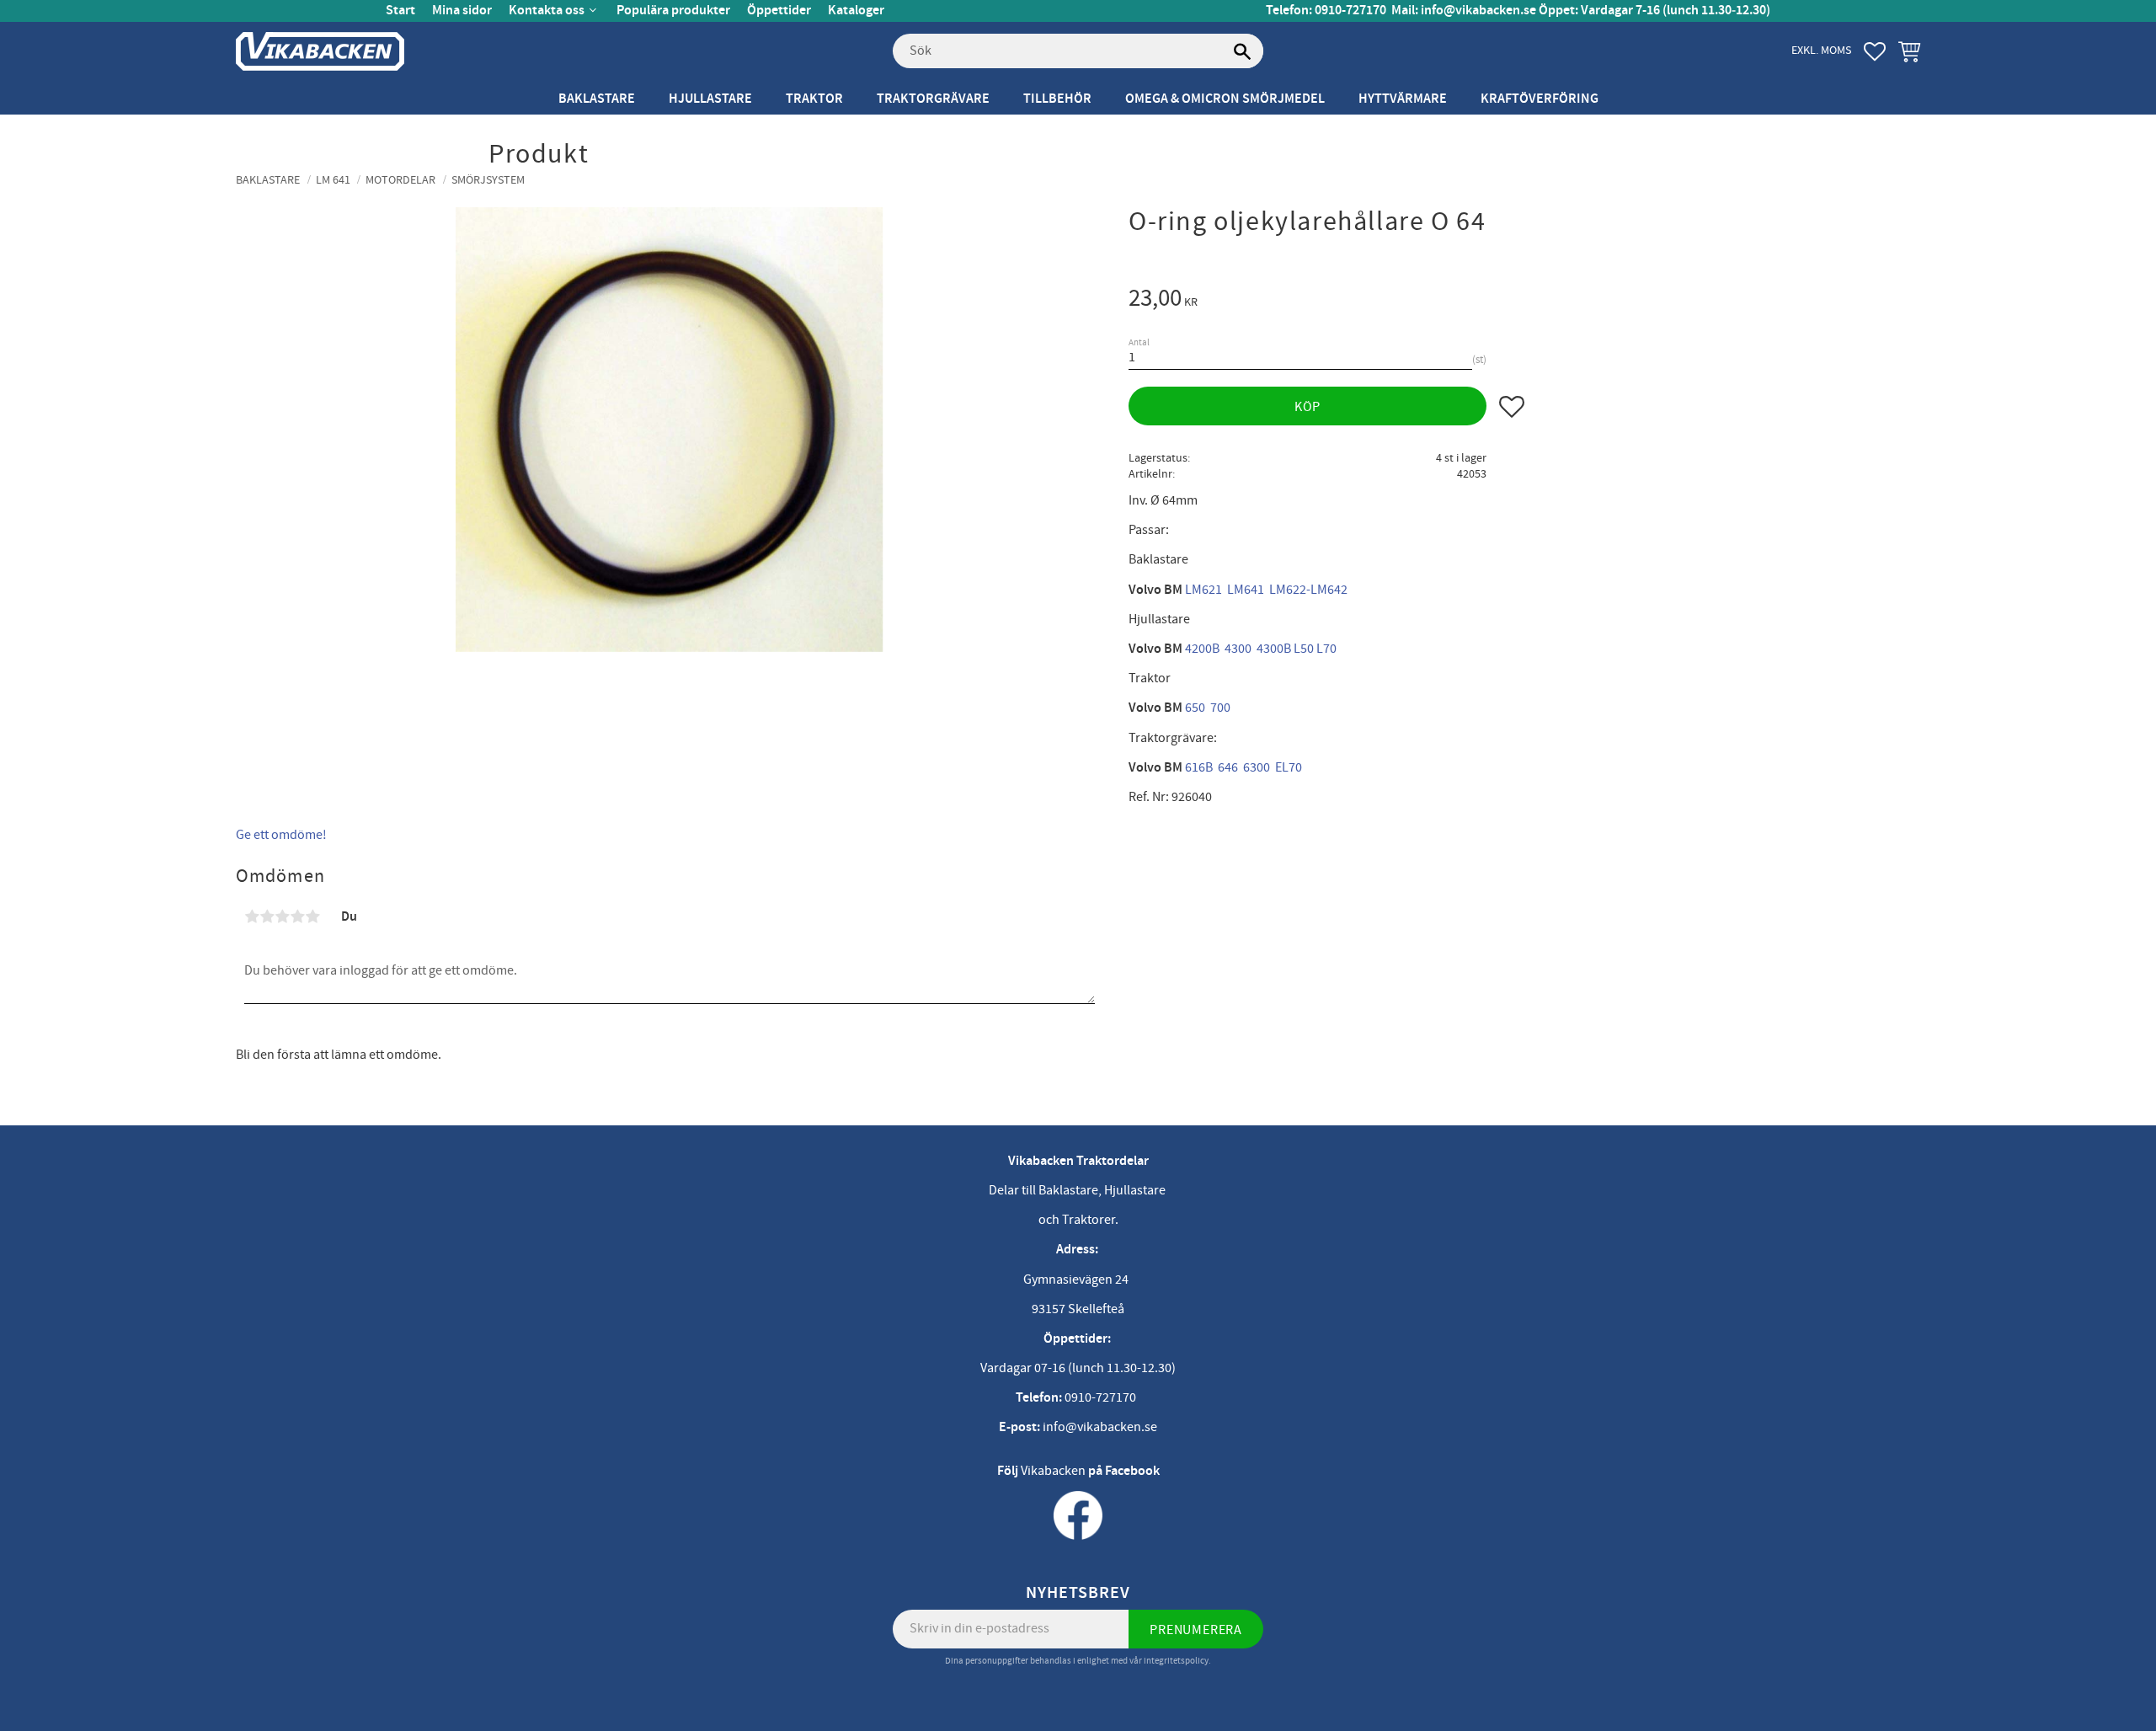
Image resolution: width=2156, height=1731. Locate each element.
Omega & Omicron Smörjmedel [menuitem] (1225, 99)
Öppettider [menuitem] (779, 11)
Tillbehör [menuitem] (1057, 99)
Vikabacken (1053, 1471)
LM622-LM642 (1308, 590)
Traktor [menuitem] (814, 99)
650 (1195, 708)
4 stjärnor (297, 916)
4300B (1274, 649)
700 (1220, 708)
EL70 (1289, 767)
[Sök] (1242, 51)
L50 (1304, 649)
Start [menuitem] (400, 11)
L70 (1326, 649)
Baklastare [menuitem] (597, 99)
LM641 (1246, 590)
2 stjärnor (267, 916)
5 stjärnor (312, 916)
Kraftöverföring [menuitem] (1540, 99)
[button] (1875, 51)
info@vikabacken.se (1478, 11)
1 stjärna (252, 916)
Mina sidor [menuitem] (462, 11)
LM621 (1203, 590)
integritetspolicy (1176, 1661)
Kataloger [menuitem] (856, 11)
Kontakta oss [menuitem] (547, 11)
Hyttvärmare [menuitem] (1403, 99)
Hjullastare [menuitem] (710, 99)
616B (1199, 767)
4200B (1202, 649)
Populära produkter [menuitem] (673, 11)
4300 (1238, 649)
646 (1228, 767)
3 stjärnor (282, 916)
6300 (1257, 767)
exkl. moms (1821, 50)
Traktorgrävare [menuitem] (933, 99)
